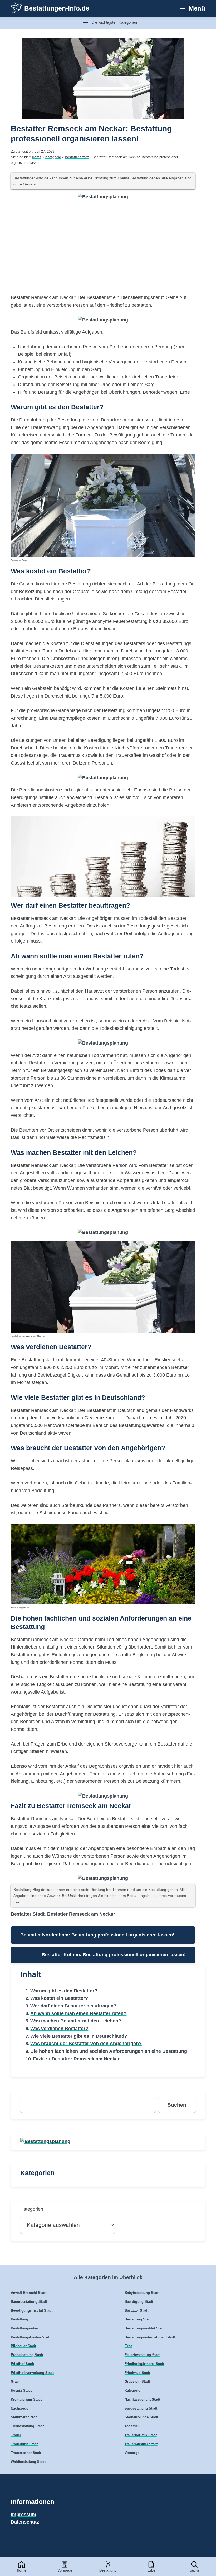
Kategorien (32, 2209)
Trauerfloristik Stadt (141, 2435)
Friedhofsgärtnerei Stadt (144, 2364)
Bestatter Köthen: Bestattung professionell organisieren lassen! (114, 1955)
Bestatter (111, 420)
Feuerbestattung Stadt (143, 2355)
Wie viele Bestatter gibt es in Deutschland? (79, 2036)
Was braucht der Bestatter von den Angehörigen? (86, 2044)
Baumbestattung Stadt (29, 2302)
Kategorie (53, 157)
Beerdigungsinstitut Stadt (32, 2311)
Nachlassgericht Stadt (142, 2400)
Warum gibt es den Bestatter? (64, 1991)
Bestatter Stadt (77, 157)
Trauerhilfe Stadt (24, 2444)
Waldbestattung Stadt (28, 2462)
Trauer (16, 2435)
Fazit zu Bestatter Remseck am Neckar (76, 2059)
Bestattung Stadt (138, 2319)
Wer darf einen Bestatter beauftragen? (73, 2006)
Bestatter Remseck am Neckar (81, 1914)
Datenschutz (25, 2522)
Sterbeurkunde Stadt (141, 2417)
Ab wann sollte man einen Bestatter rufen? (78, 2013)
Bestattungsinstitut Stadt (145, 2328)
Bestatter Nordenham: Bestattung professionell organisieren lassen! (97, 1935)
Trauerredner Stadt (26, 2453)
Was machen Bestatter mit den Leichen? (76, 2021)
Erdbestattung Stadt (27, 2355)
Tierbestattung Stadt (27, 2426)
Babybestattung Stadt (142, 2293)
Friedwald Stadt (137, 2373)
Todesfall (132, 2426)
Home (22, 2570)
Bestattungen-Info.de (57, 8)
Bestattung (108, 2570)
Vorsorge (65, 2570)
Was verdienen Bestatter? (59, 2029)
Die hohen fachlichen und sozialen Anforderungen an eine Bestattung (109, 2051)
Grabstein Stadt (137, 2382)
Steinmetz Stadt (24, 2417)
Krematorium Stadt (26, 2400)
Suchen (177, 2105)
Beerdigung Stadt (139, 2302)
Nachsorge (19, 2409)
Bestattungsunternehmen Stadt (150, 2337)
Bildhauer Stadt (23, 2346)
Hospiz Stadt (21, 2391)
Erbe (151, 2570)
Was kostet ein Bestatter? (59, 1998)
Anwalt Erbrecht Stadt (29, 2293)
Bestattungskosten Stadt (31, 2337)
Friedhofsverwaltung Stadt (32, 2373)
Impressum (23, 2515)
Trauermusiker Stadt (141, 2444)
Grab (15, 2382)
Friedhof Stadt (22, 2364)
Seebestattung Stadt (141, 2409)
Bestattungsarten (24, 2328)
